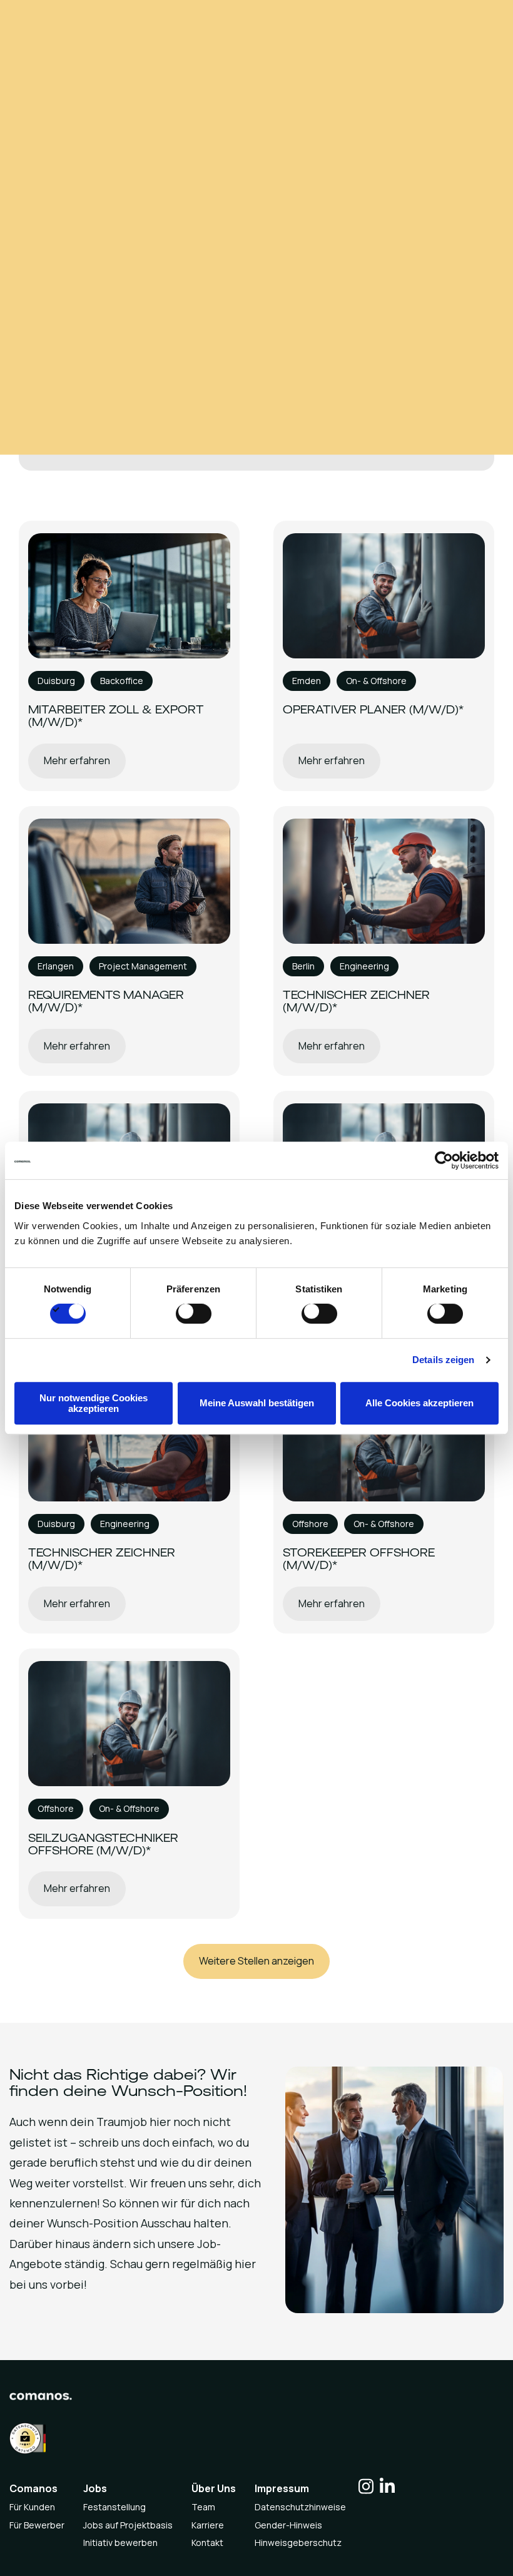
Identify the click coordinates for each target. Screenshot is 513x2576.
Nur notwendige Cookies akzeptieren (94, 1403)
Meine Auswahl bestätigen (257, 1403)
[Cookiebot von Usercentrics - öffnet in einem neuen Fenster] (444, 1160)
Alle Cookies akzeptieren (419, 1403)
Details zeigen (443, 1360)
